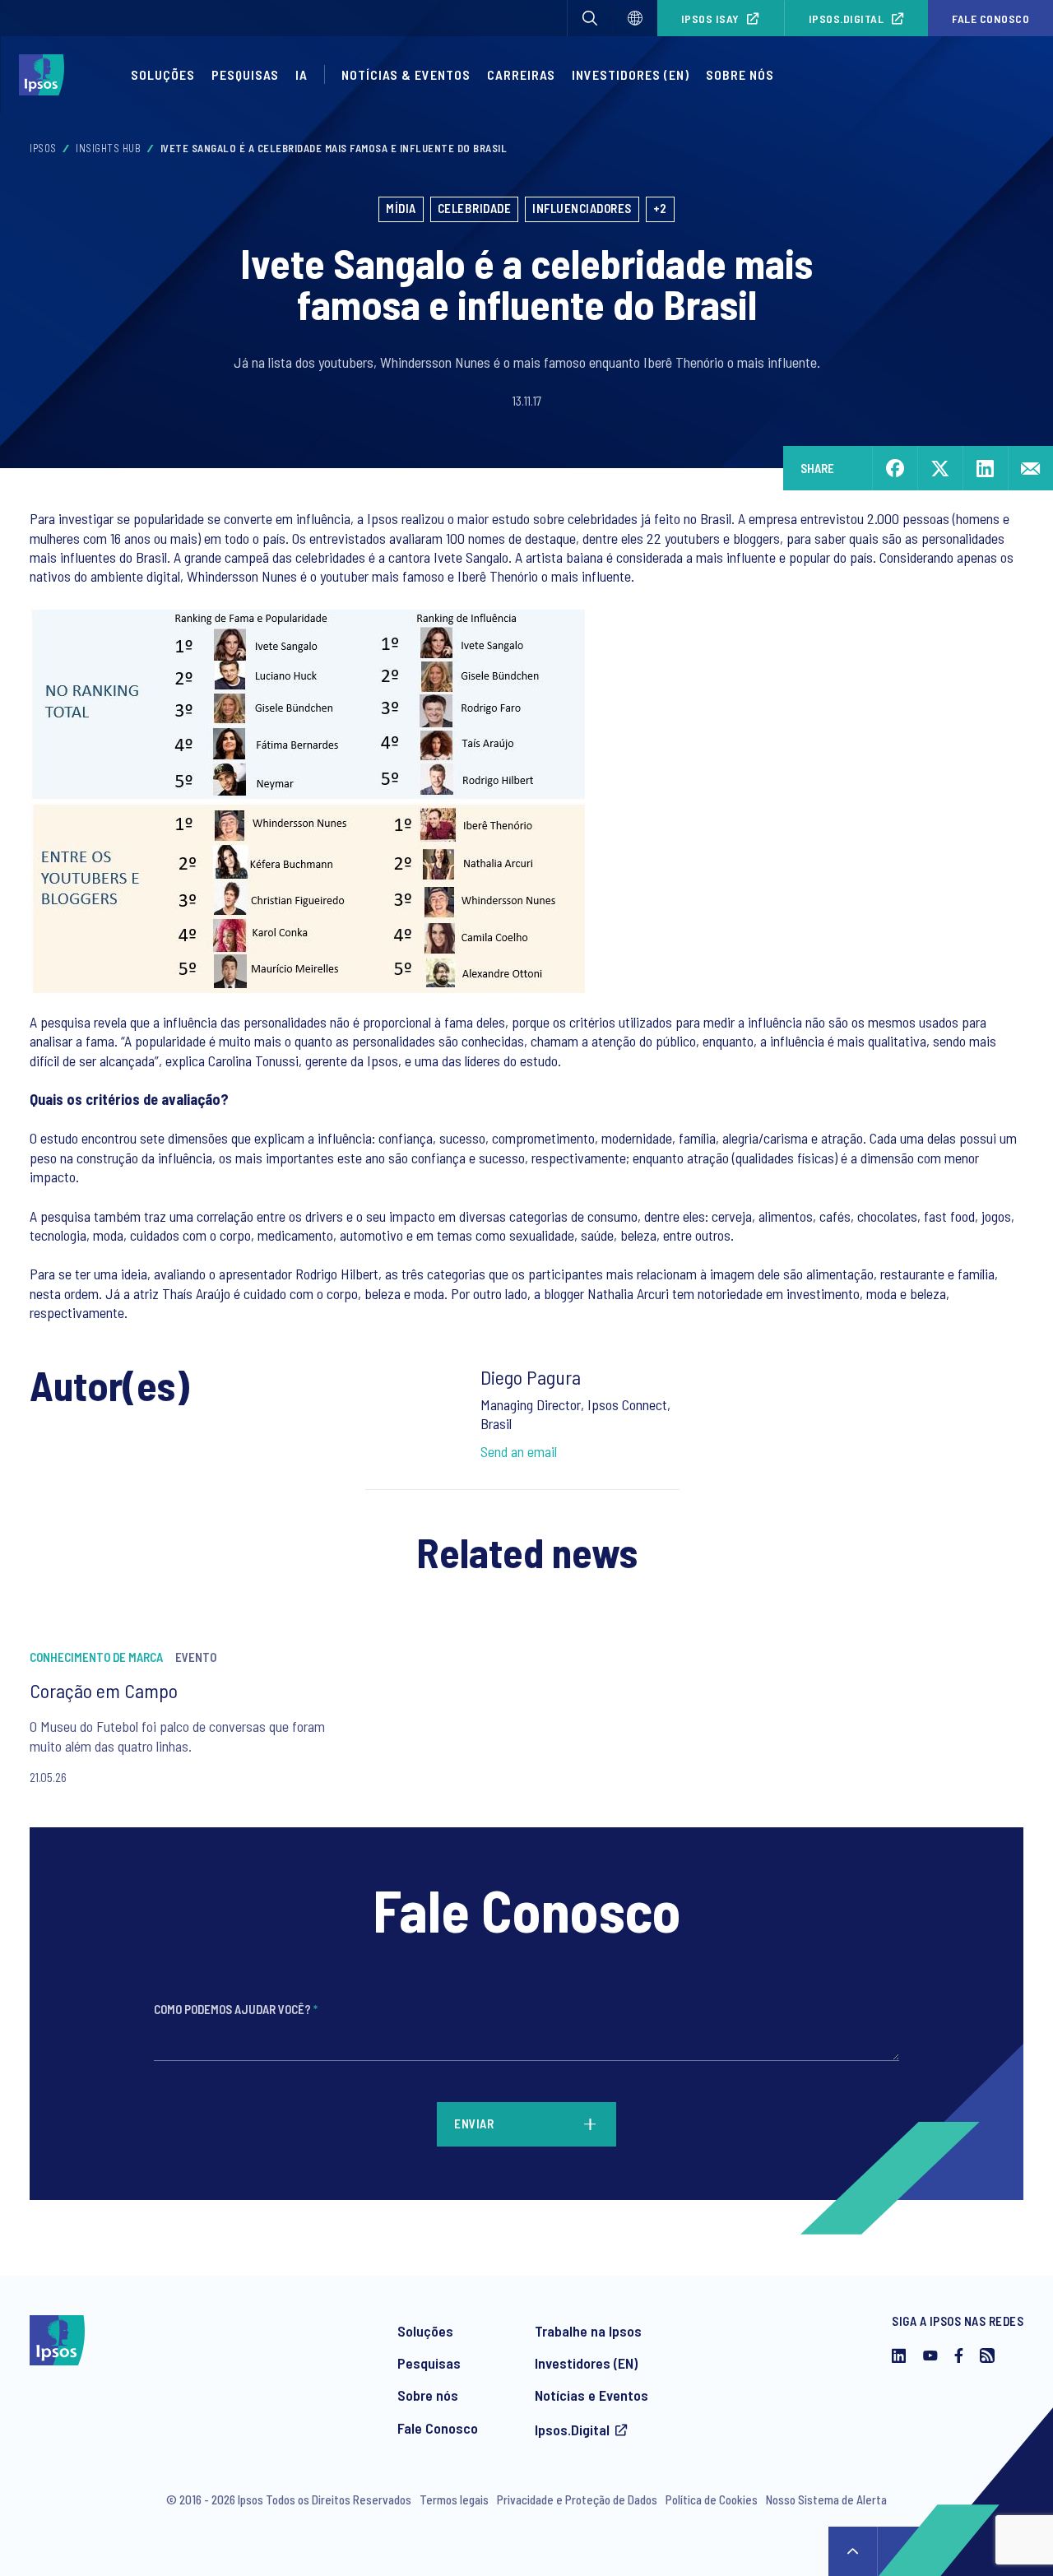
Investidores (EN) (631, 74)
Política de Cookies (712, 2499)
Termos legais (454, 2499)
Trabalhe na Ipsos (588, 2331)
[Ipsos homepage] (46, 75)
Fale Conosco (990, 19)
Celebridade (475, 208)
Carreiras (521, 74)
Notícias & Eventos (406, 74)
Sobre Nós (740, 74)
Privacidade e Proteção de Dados (577, 2499)
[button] (590, 18)
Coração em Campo (104, 1690)
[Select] (635, 18)
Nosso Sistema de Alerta (826, 2499)
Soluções (163, 74)
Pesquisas (245, 74)
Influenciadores (582, 208)
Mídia (401, 208)
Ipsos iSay (710, 19)
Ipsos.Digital (847, 19)
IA (302, 74)
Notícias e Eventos (591, 2395)
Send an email (519, 1451)
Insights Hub (108, 148)
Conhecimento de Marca (96, 1657)
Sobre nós (428, 2395)
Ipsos (43, 148)
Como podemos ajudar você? (236, 2009)
